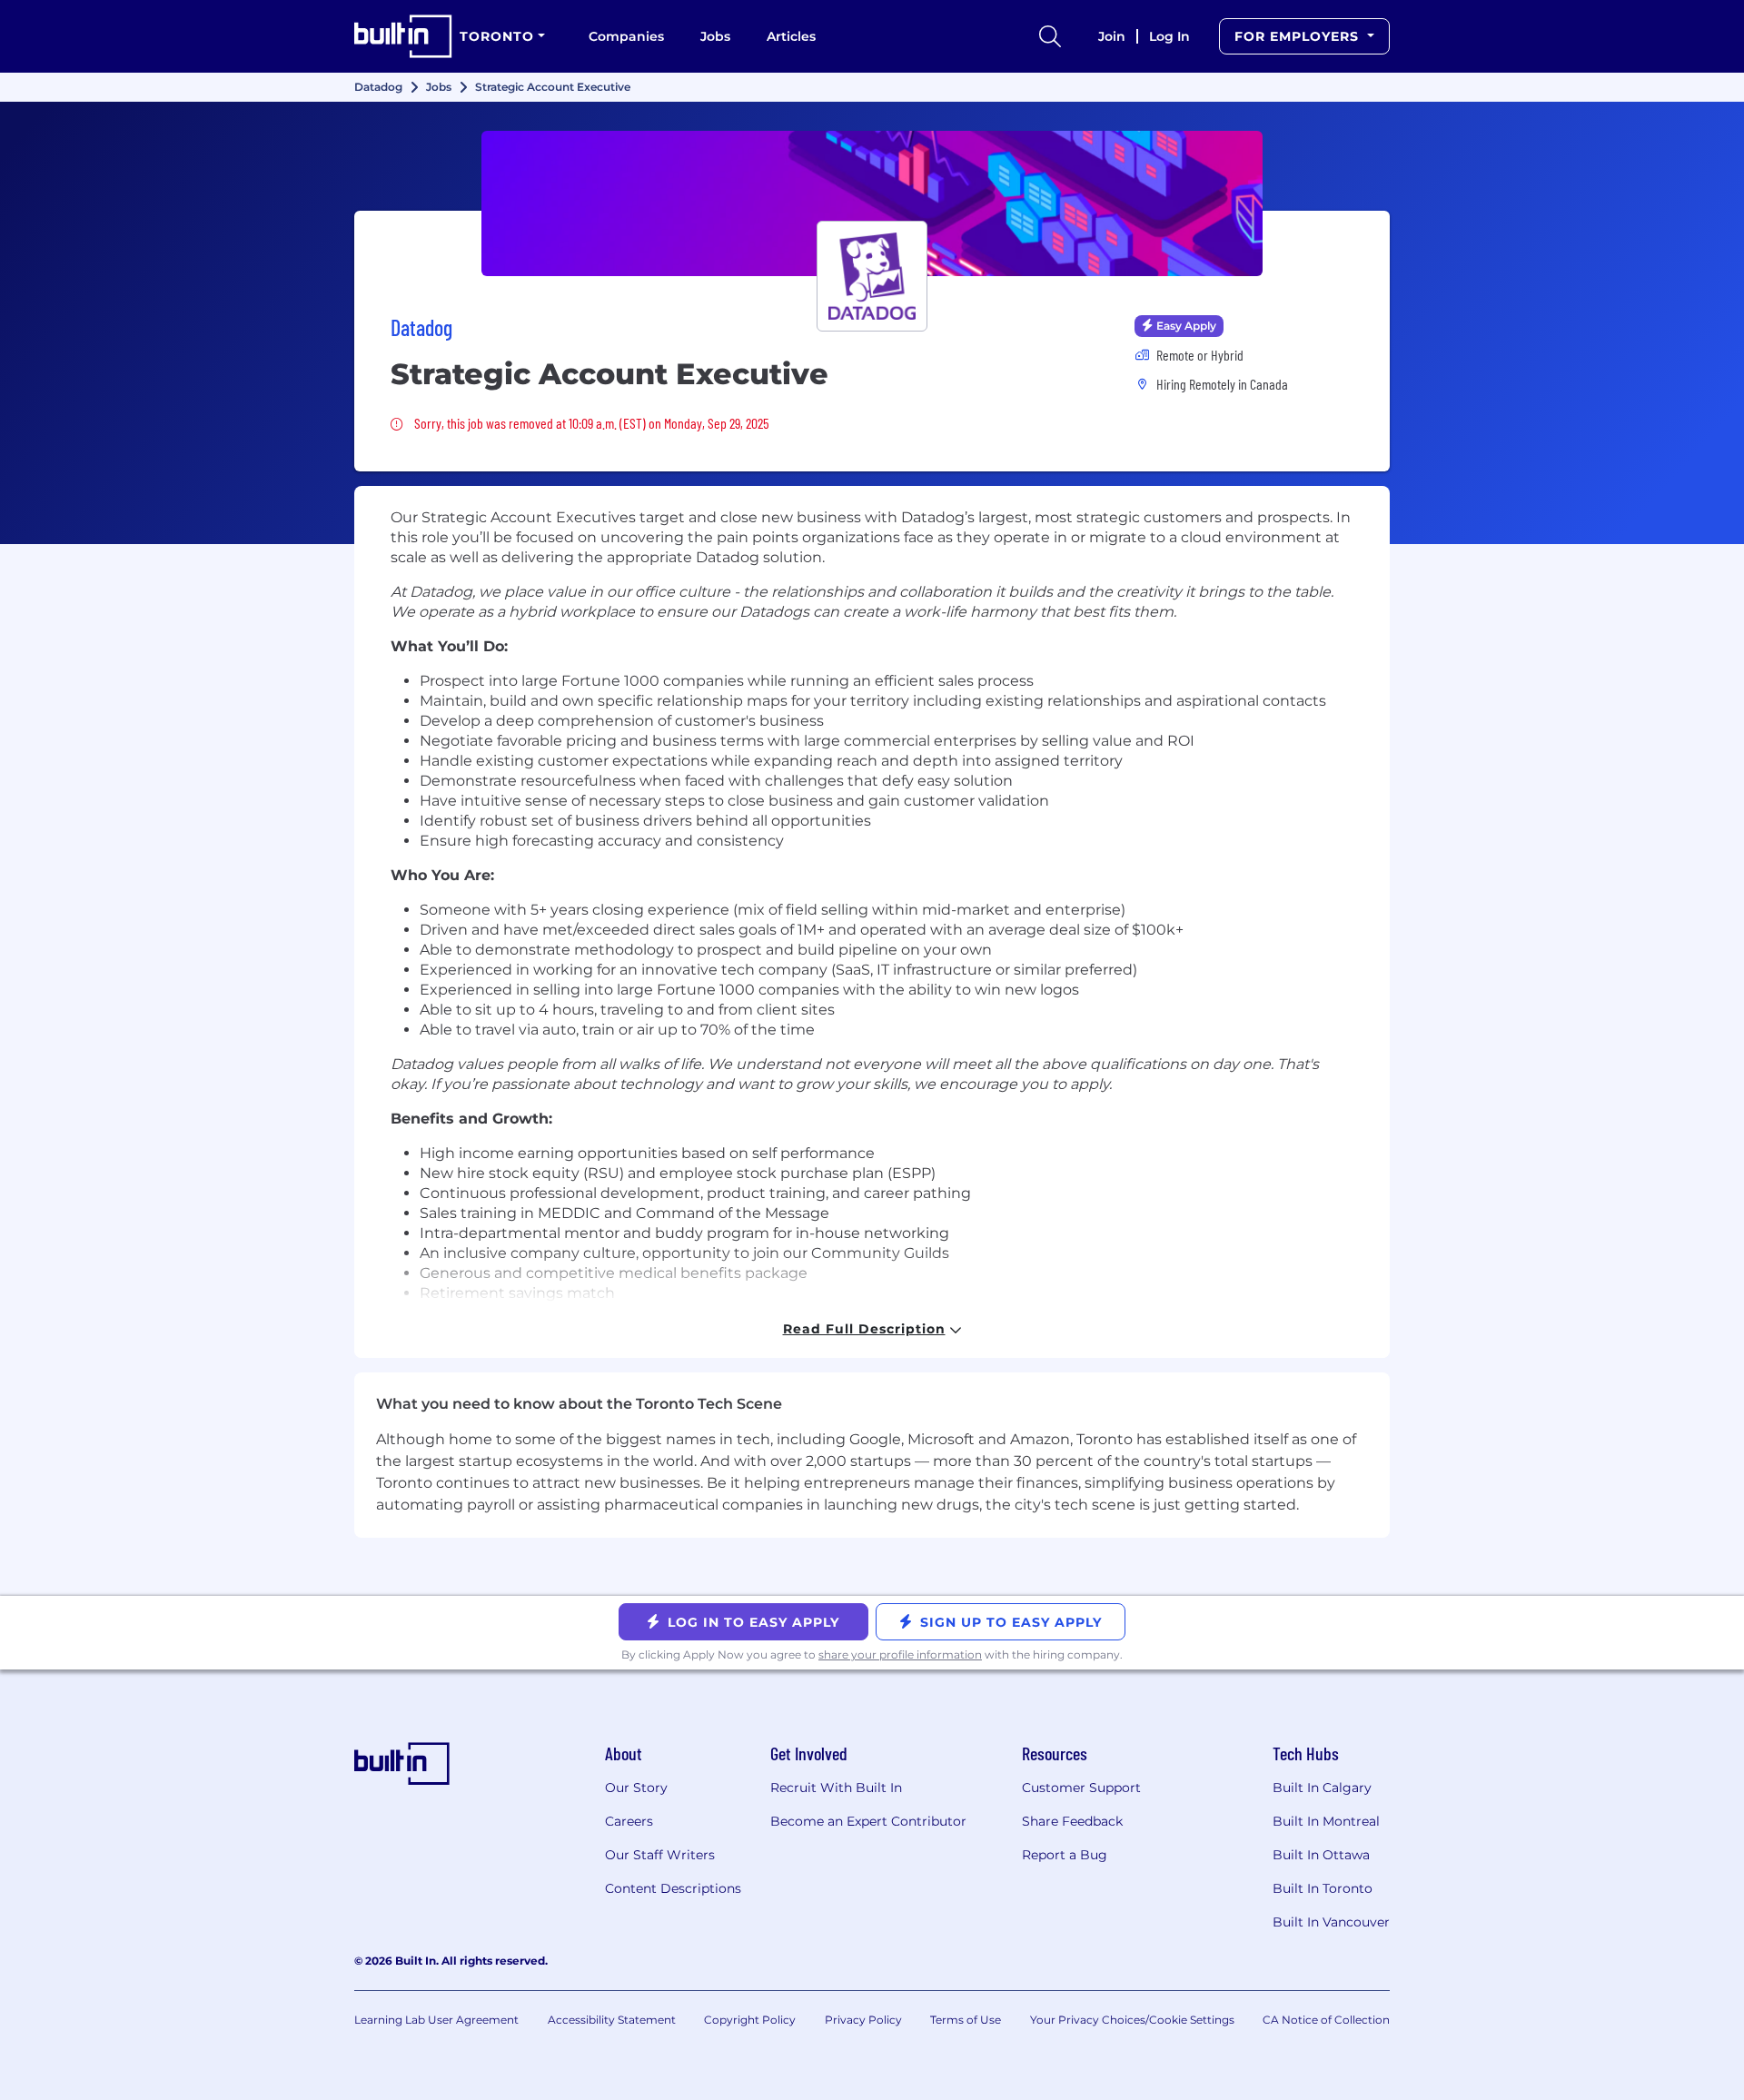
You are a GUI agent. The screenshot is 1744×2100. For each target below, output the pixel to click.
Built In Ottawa (1321, 1855)
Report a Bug (1065, 1855)
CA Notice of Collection (1326, 2020)
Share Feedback (1072, 1821)
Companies (626, 36)
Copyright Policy (750, 2020)
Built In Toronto (1323, 1888)
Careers (629, 1821)
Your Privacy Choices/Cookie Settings (1132, 2020)
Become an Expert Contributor (868, 1821)
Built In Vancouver (1331, 1922)
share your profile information (900, 1654)
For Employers (1299, 36)
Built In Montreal (1326, 1821)
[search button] (1050, 36)
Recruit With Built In (836, 1788)
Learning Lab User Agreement (436, 2020)
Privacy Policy (863, 2020)
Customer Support (1081, 1788)
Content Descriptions (673, 1888)
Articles (791, 36)
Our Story (636, 1788)
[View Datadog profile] (872, 203)
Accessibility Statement (612, 2020)
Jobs (715, 36)
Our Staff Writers (660, 1855)
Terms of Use (966, 2020)
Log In (1169, 36)
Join (1112, 36)
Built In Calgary (1322, 1788)
